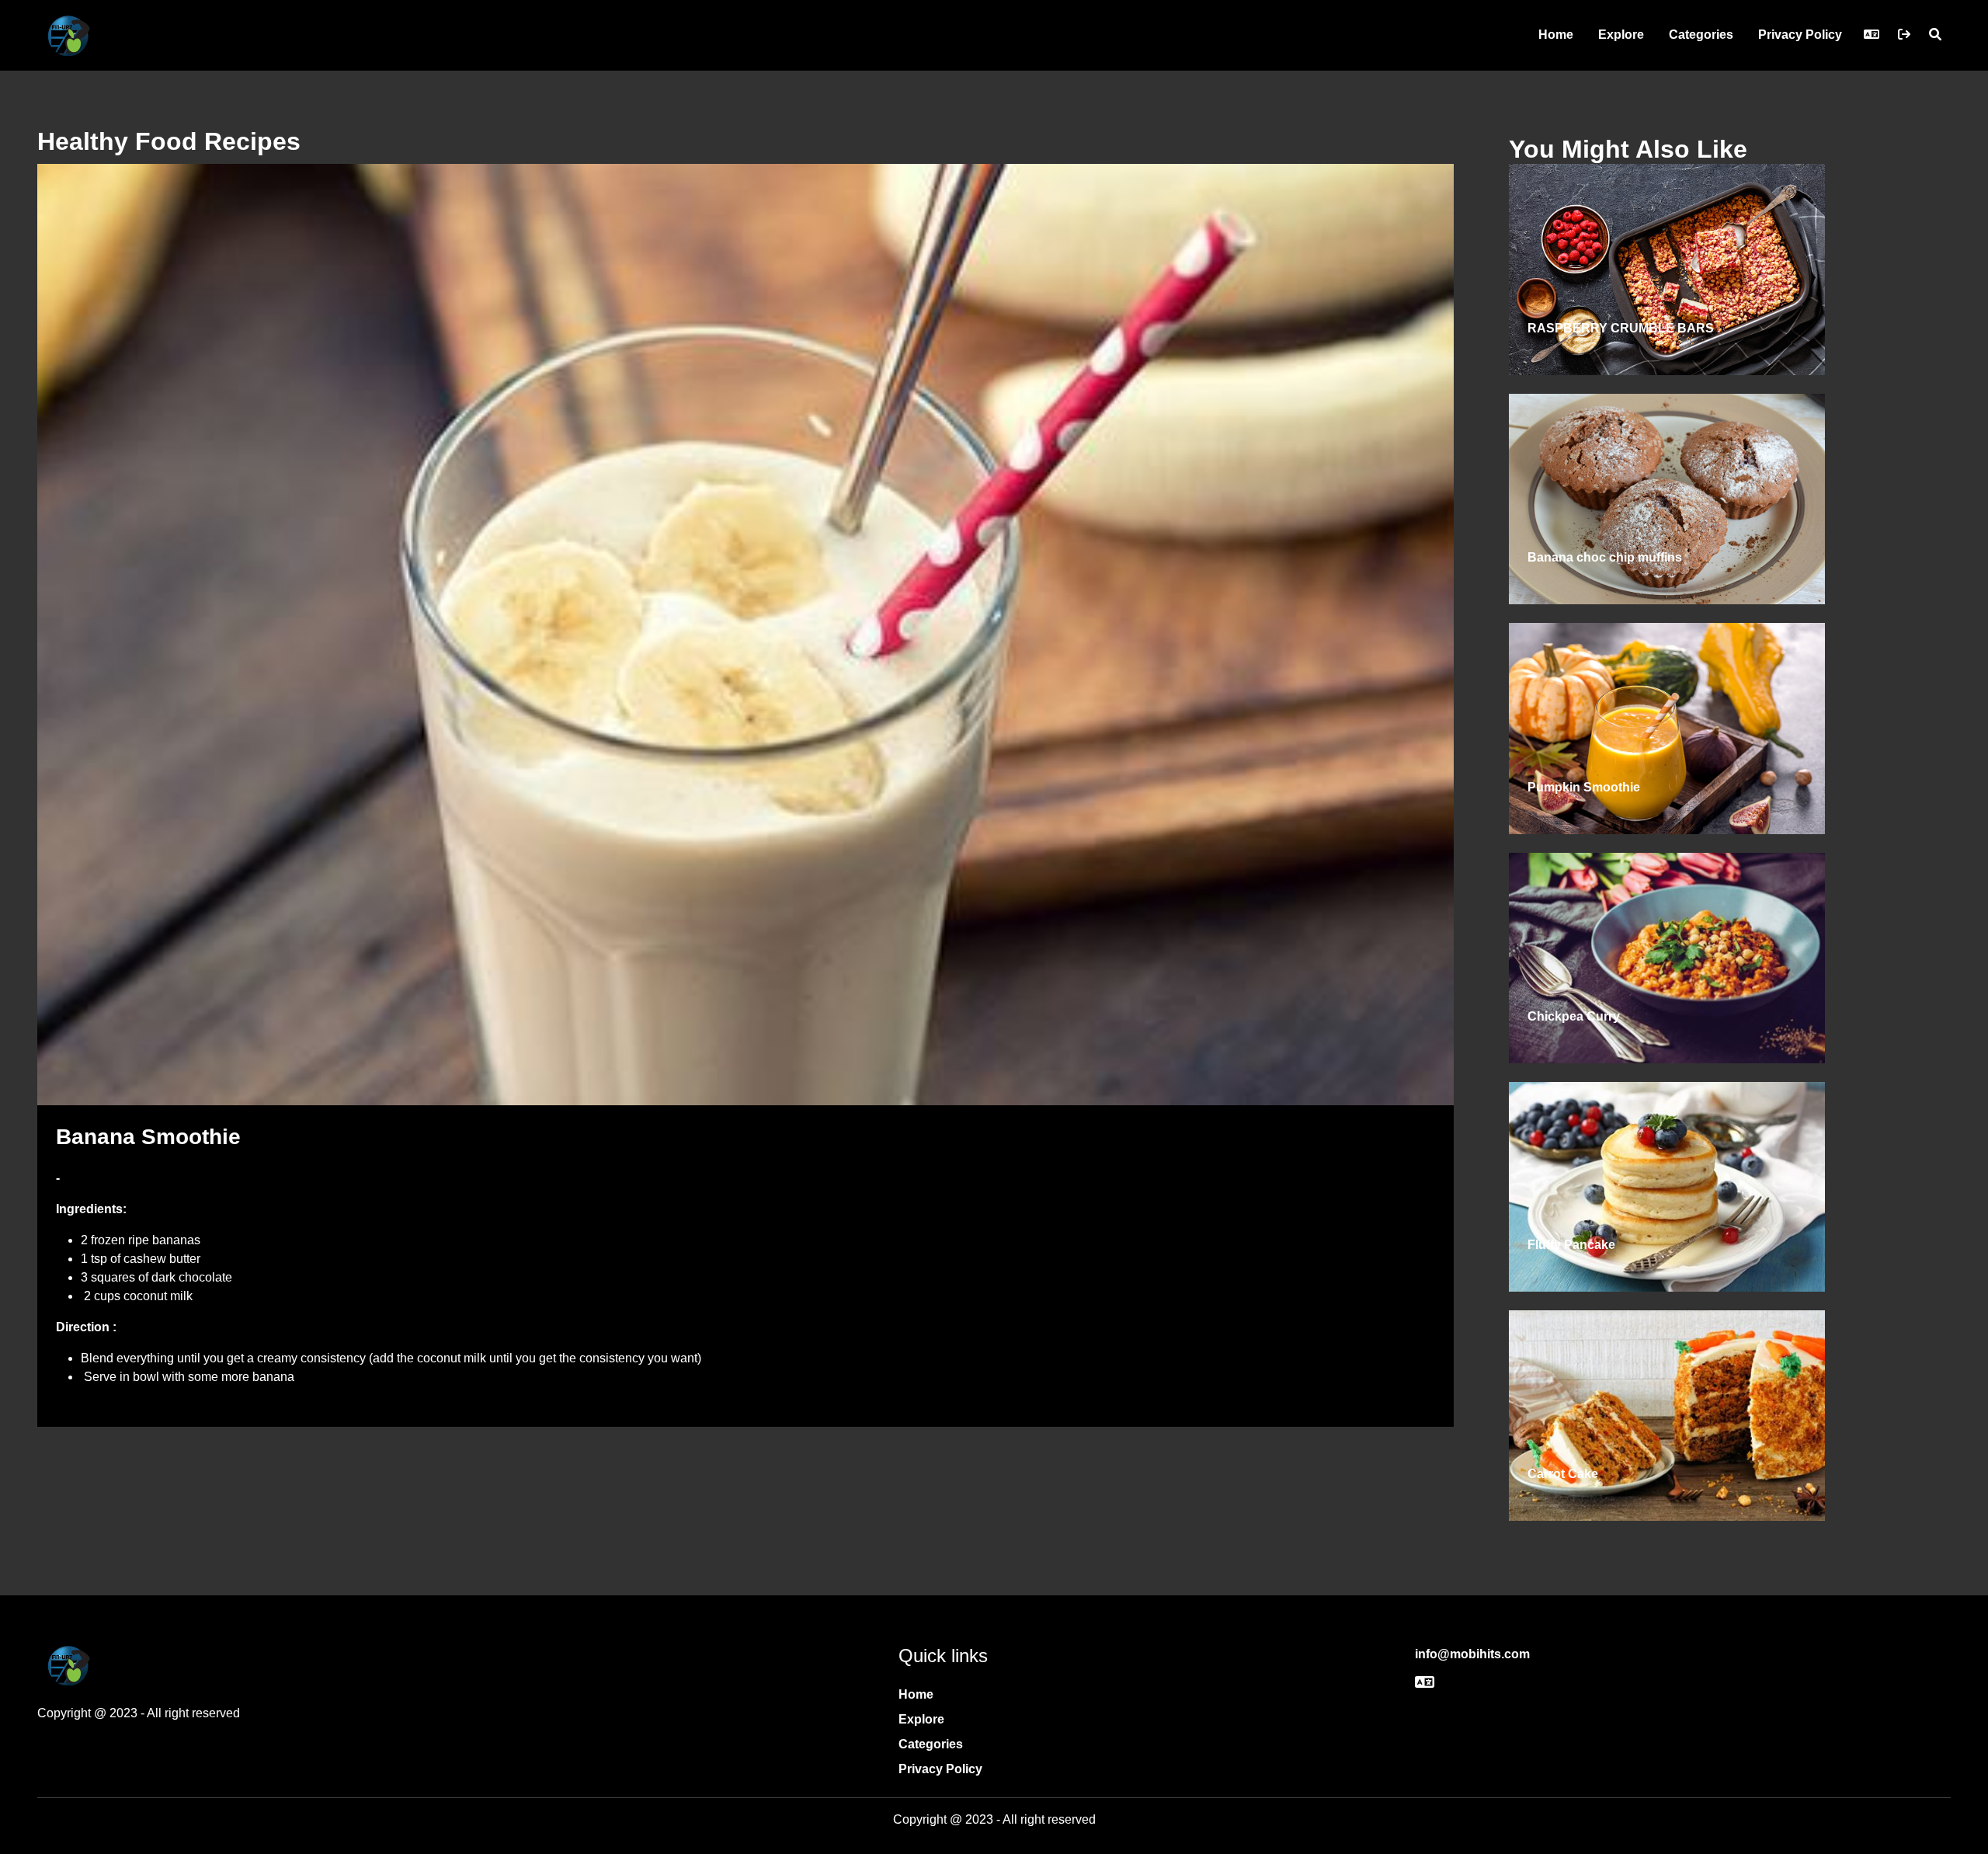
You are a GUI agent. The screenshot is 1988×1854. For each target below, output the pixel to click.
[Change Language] (1872, 35)
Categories (1701, 35)
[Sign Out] (1904, 35)
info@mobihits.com (1472, 1654)
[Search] (1935, 35)
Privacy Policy (1800, 35)
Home (1556, 35)
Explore (1621, 35)
